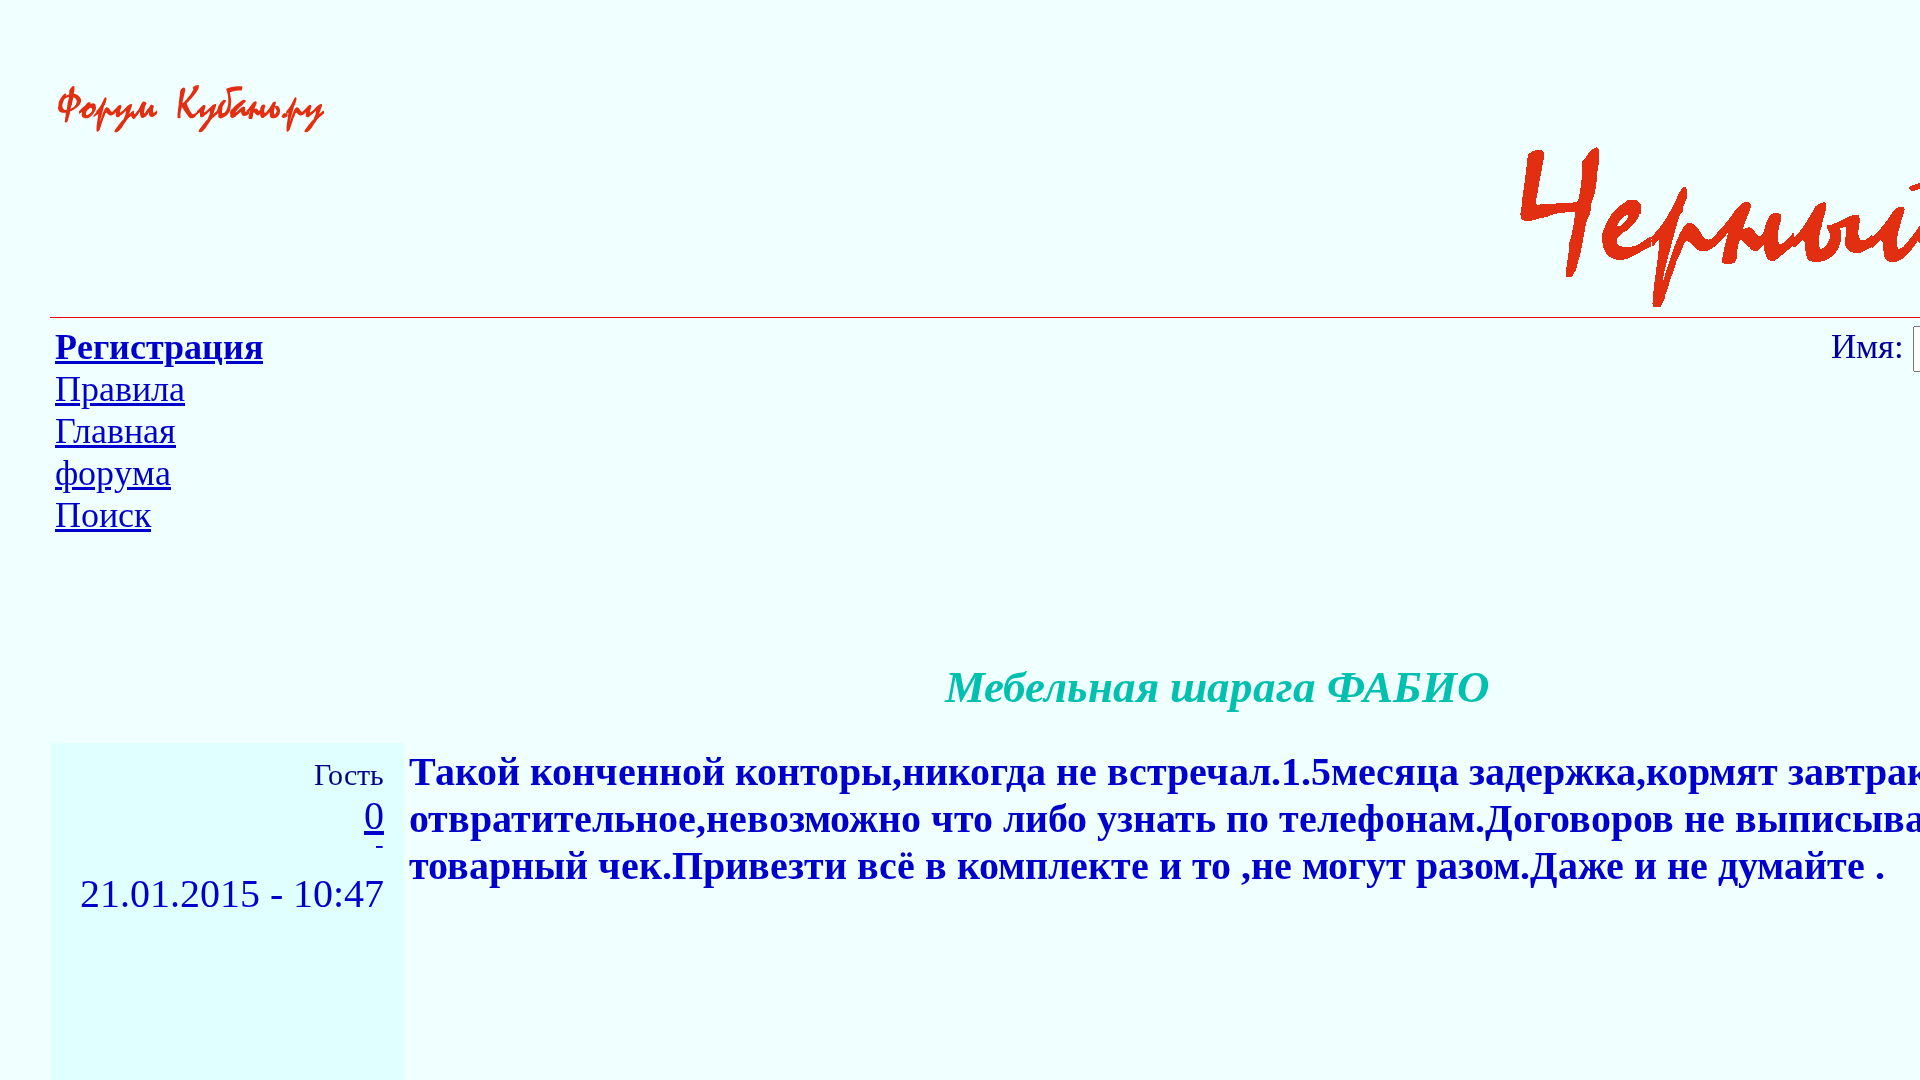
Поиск (103, 515)
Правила (120, 389)
